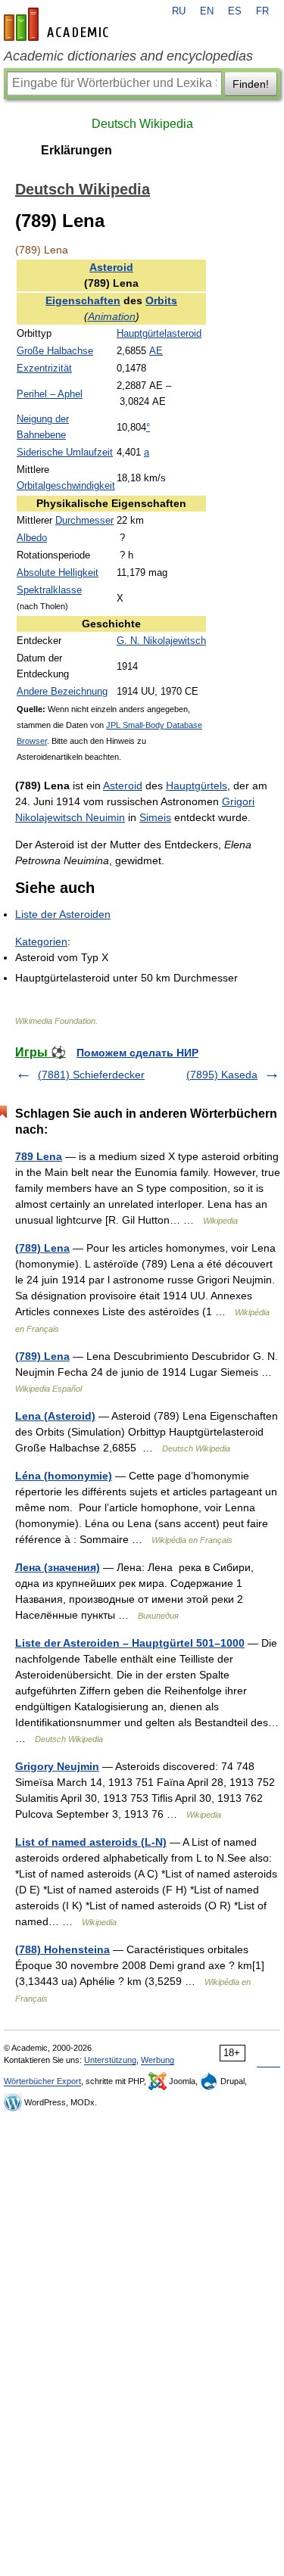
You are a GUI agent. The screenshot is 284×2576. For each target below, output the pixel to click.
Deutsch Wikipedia (142, 124)
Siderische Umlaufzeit (65, 453)
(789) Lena (42, 1248)
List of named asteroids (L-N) (91, 1842)
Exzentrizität (44, 369)
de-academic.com (58, 24)
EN (207, 11)
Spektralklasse (49, 590)
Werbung (158, 2060)
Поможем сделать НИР (137, 1053)
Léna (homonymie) (64, 1476)
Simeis (155, 817)
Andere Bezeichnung (62, 692)
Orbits (161, 300)
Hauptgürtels (197, 786)
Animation (112, 316)
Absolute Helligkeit (58, 573)
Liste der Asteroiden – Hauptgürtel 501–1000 (130, 1643)
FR (262, 11)
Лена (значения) (58, 1567)
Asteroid (111, 267)
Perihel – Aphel (50, 394)
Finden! (251, 84)
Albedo (32, 538)
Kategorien (41, 941)
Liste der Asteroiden (63, 914)
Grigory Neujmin (57, 1766)
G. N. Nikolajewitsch (161, 641)
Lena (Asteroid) (55, 1416)
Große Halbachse (55, 351)
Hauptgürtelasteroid (159, 334)
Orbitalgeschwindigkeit (66, 486)
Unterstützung (110, 2060)
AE (156, 351)
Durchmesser (84, 521)
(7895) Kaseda (222, 1075)
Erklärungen (76, 150)
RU (179, 11)
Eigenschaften (83, 300)
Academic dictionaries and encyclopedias (128, 56)
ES (235, 11)
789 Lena (39, 1156)
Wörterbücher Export (42, 2081)
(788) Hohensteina (62, 1949)
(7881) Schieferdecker (91, 1075)
